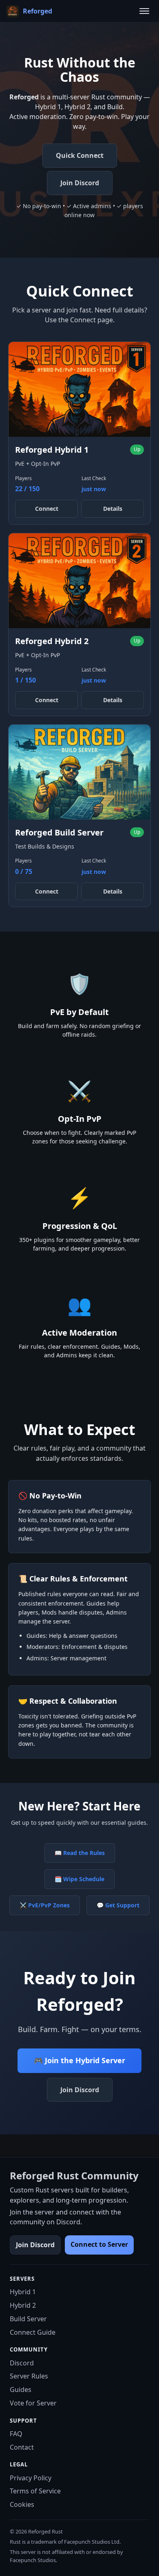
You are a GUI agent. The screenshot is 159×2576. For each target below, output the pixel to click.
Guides (21, 2390)
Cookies (22, 2504)
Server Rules (29, 2376)
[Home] (12, 11)
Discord (22, 2363)
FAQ (16, 2434)
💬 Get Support (118, 1905)
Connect (47, 509)
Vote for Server (33, 2403)
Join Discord (80, 183)
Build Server (28, 2319)
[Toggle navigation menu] (144, 11)
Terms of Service (35, 2491)
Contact (22, 2447)
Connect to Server (99, 2244)
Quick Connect (80, 155)
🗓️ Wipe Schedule (79, 1879)
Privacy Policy (31, 2478)
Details (113, 509)
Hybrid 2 (23, 2305)
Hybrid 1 (23, 2292)
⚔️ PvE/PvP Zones (45, 1905)
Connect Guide (33, 2332)
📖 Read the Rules (80, 1853)
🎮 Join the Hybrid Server (79, 2060)
